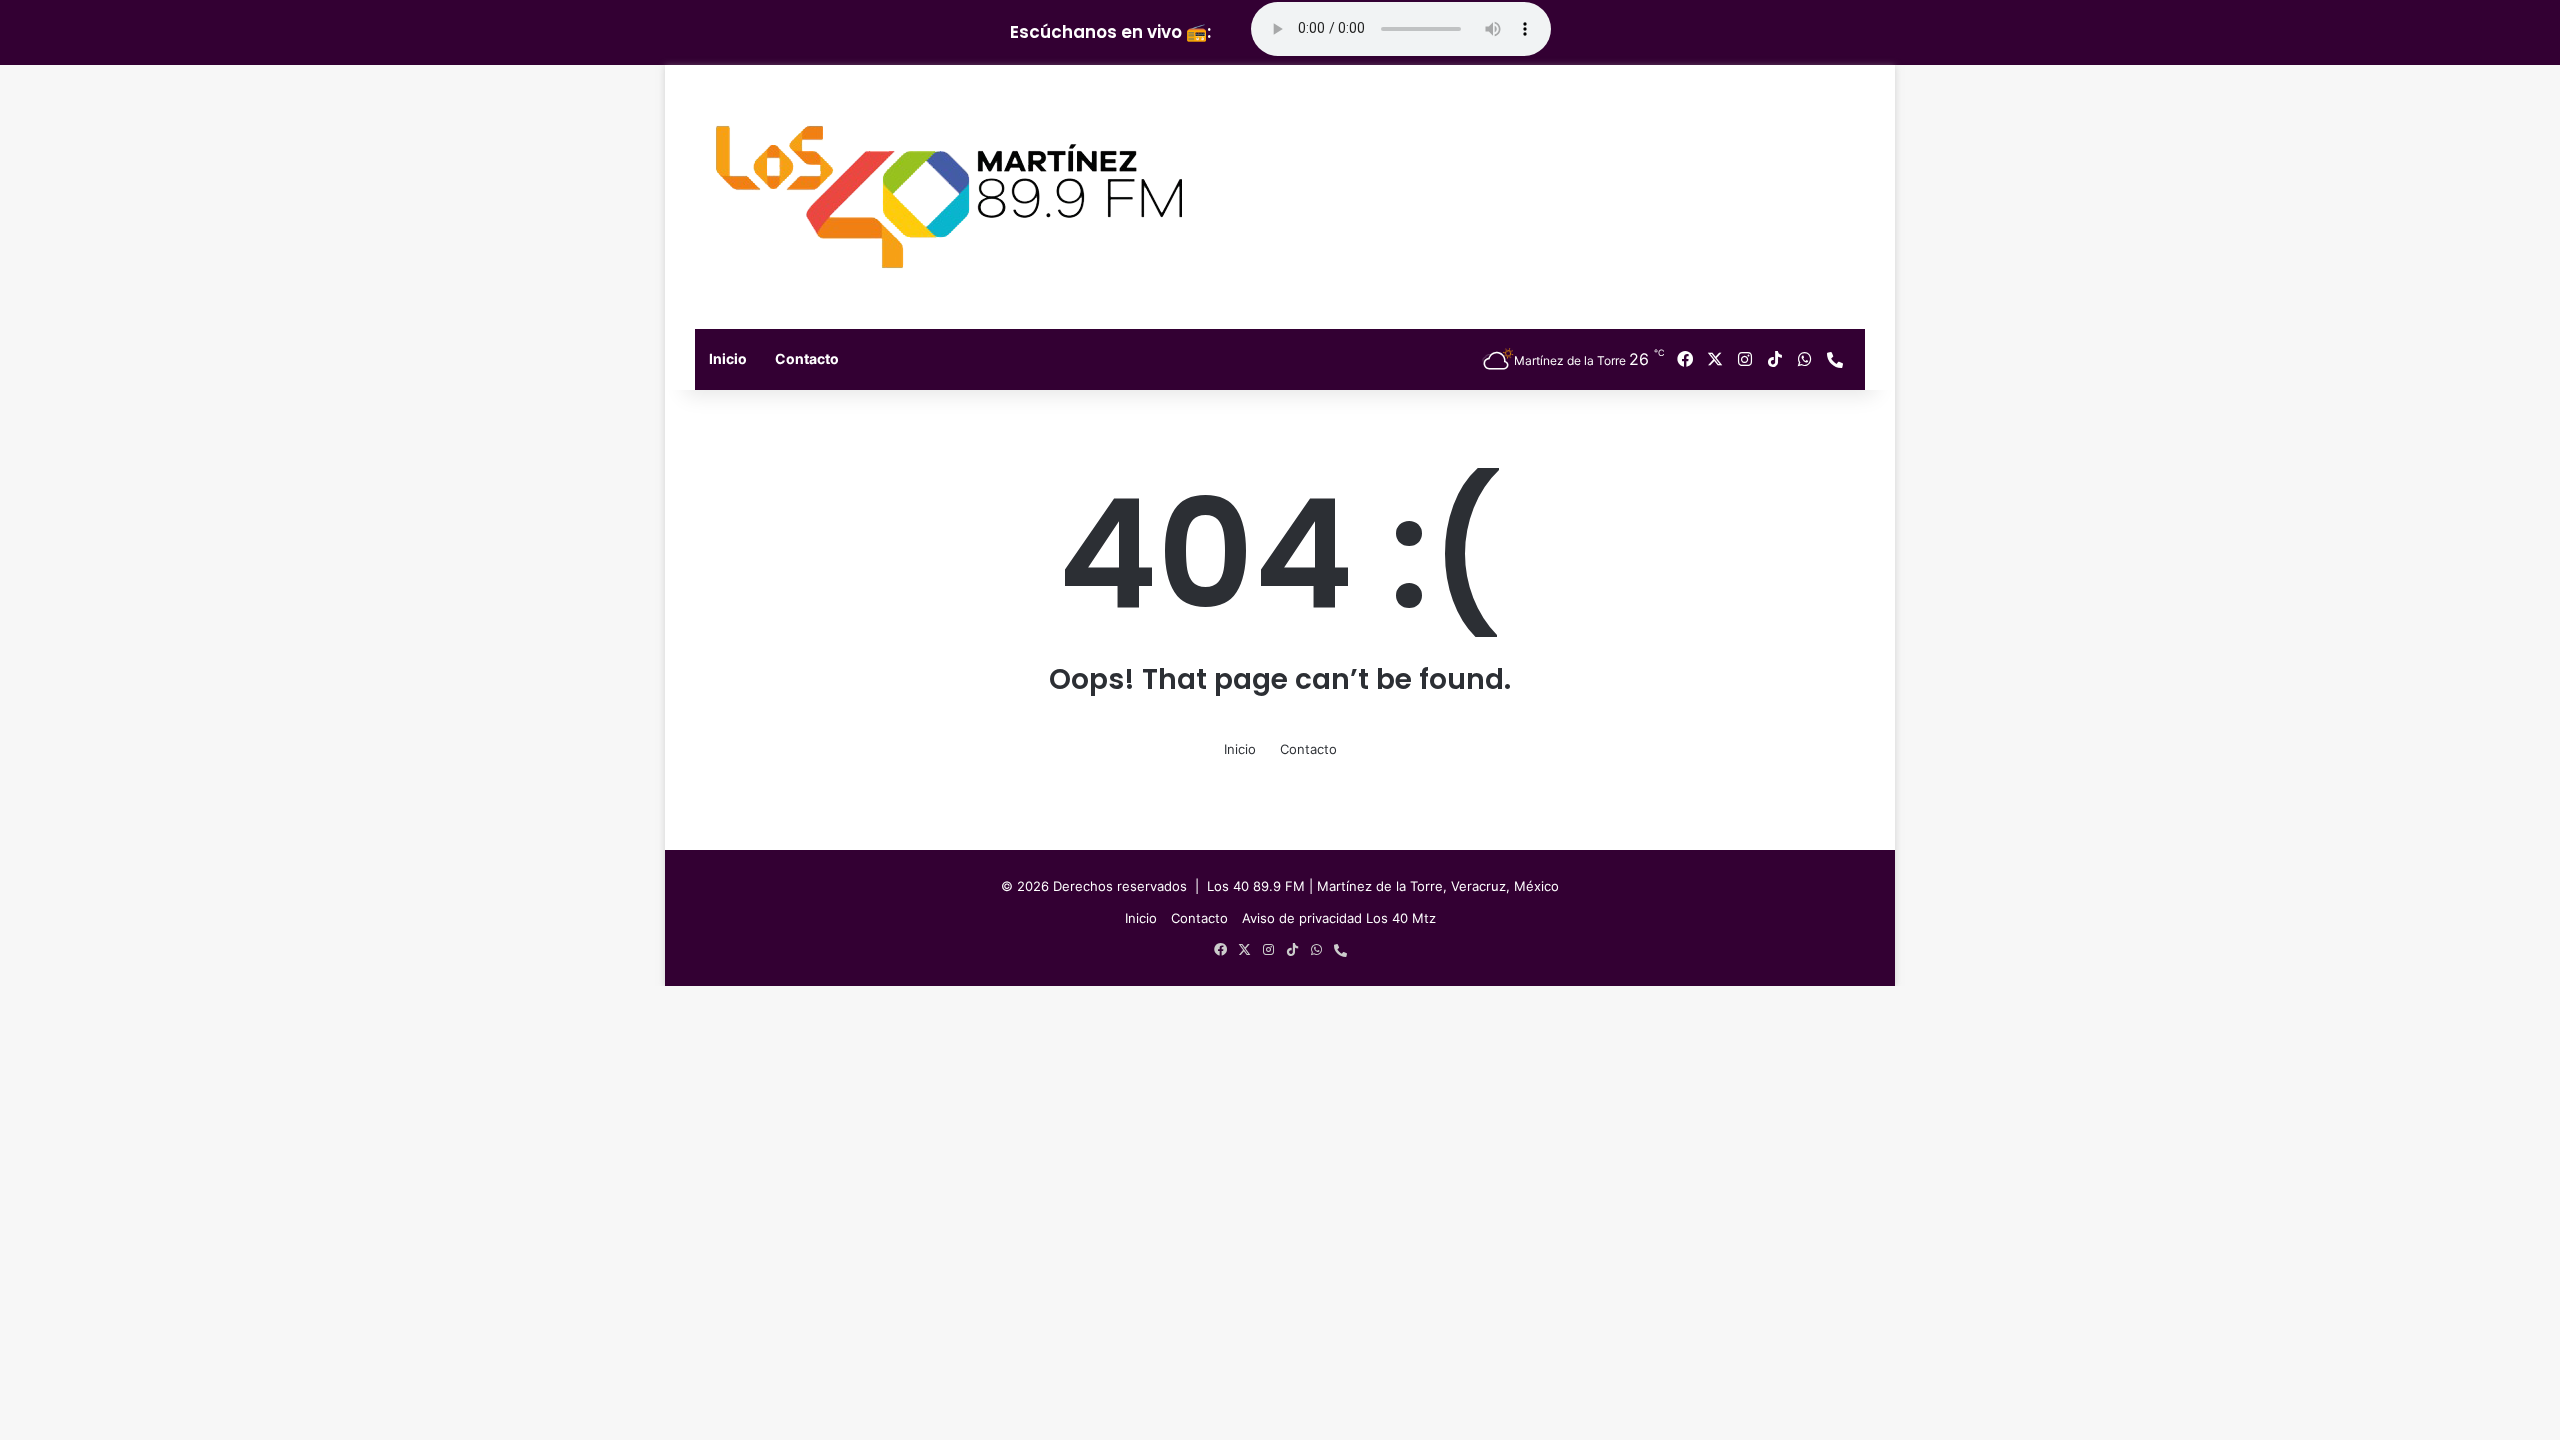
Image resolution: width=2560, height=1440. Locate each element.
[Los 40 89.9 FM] (949, 197)
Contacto (807, 358)
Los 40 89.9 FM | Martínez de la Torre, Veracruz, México (1383, 886)
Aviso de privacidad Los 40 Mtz (1339, 918)
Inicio (728, 358)
